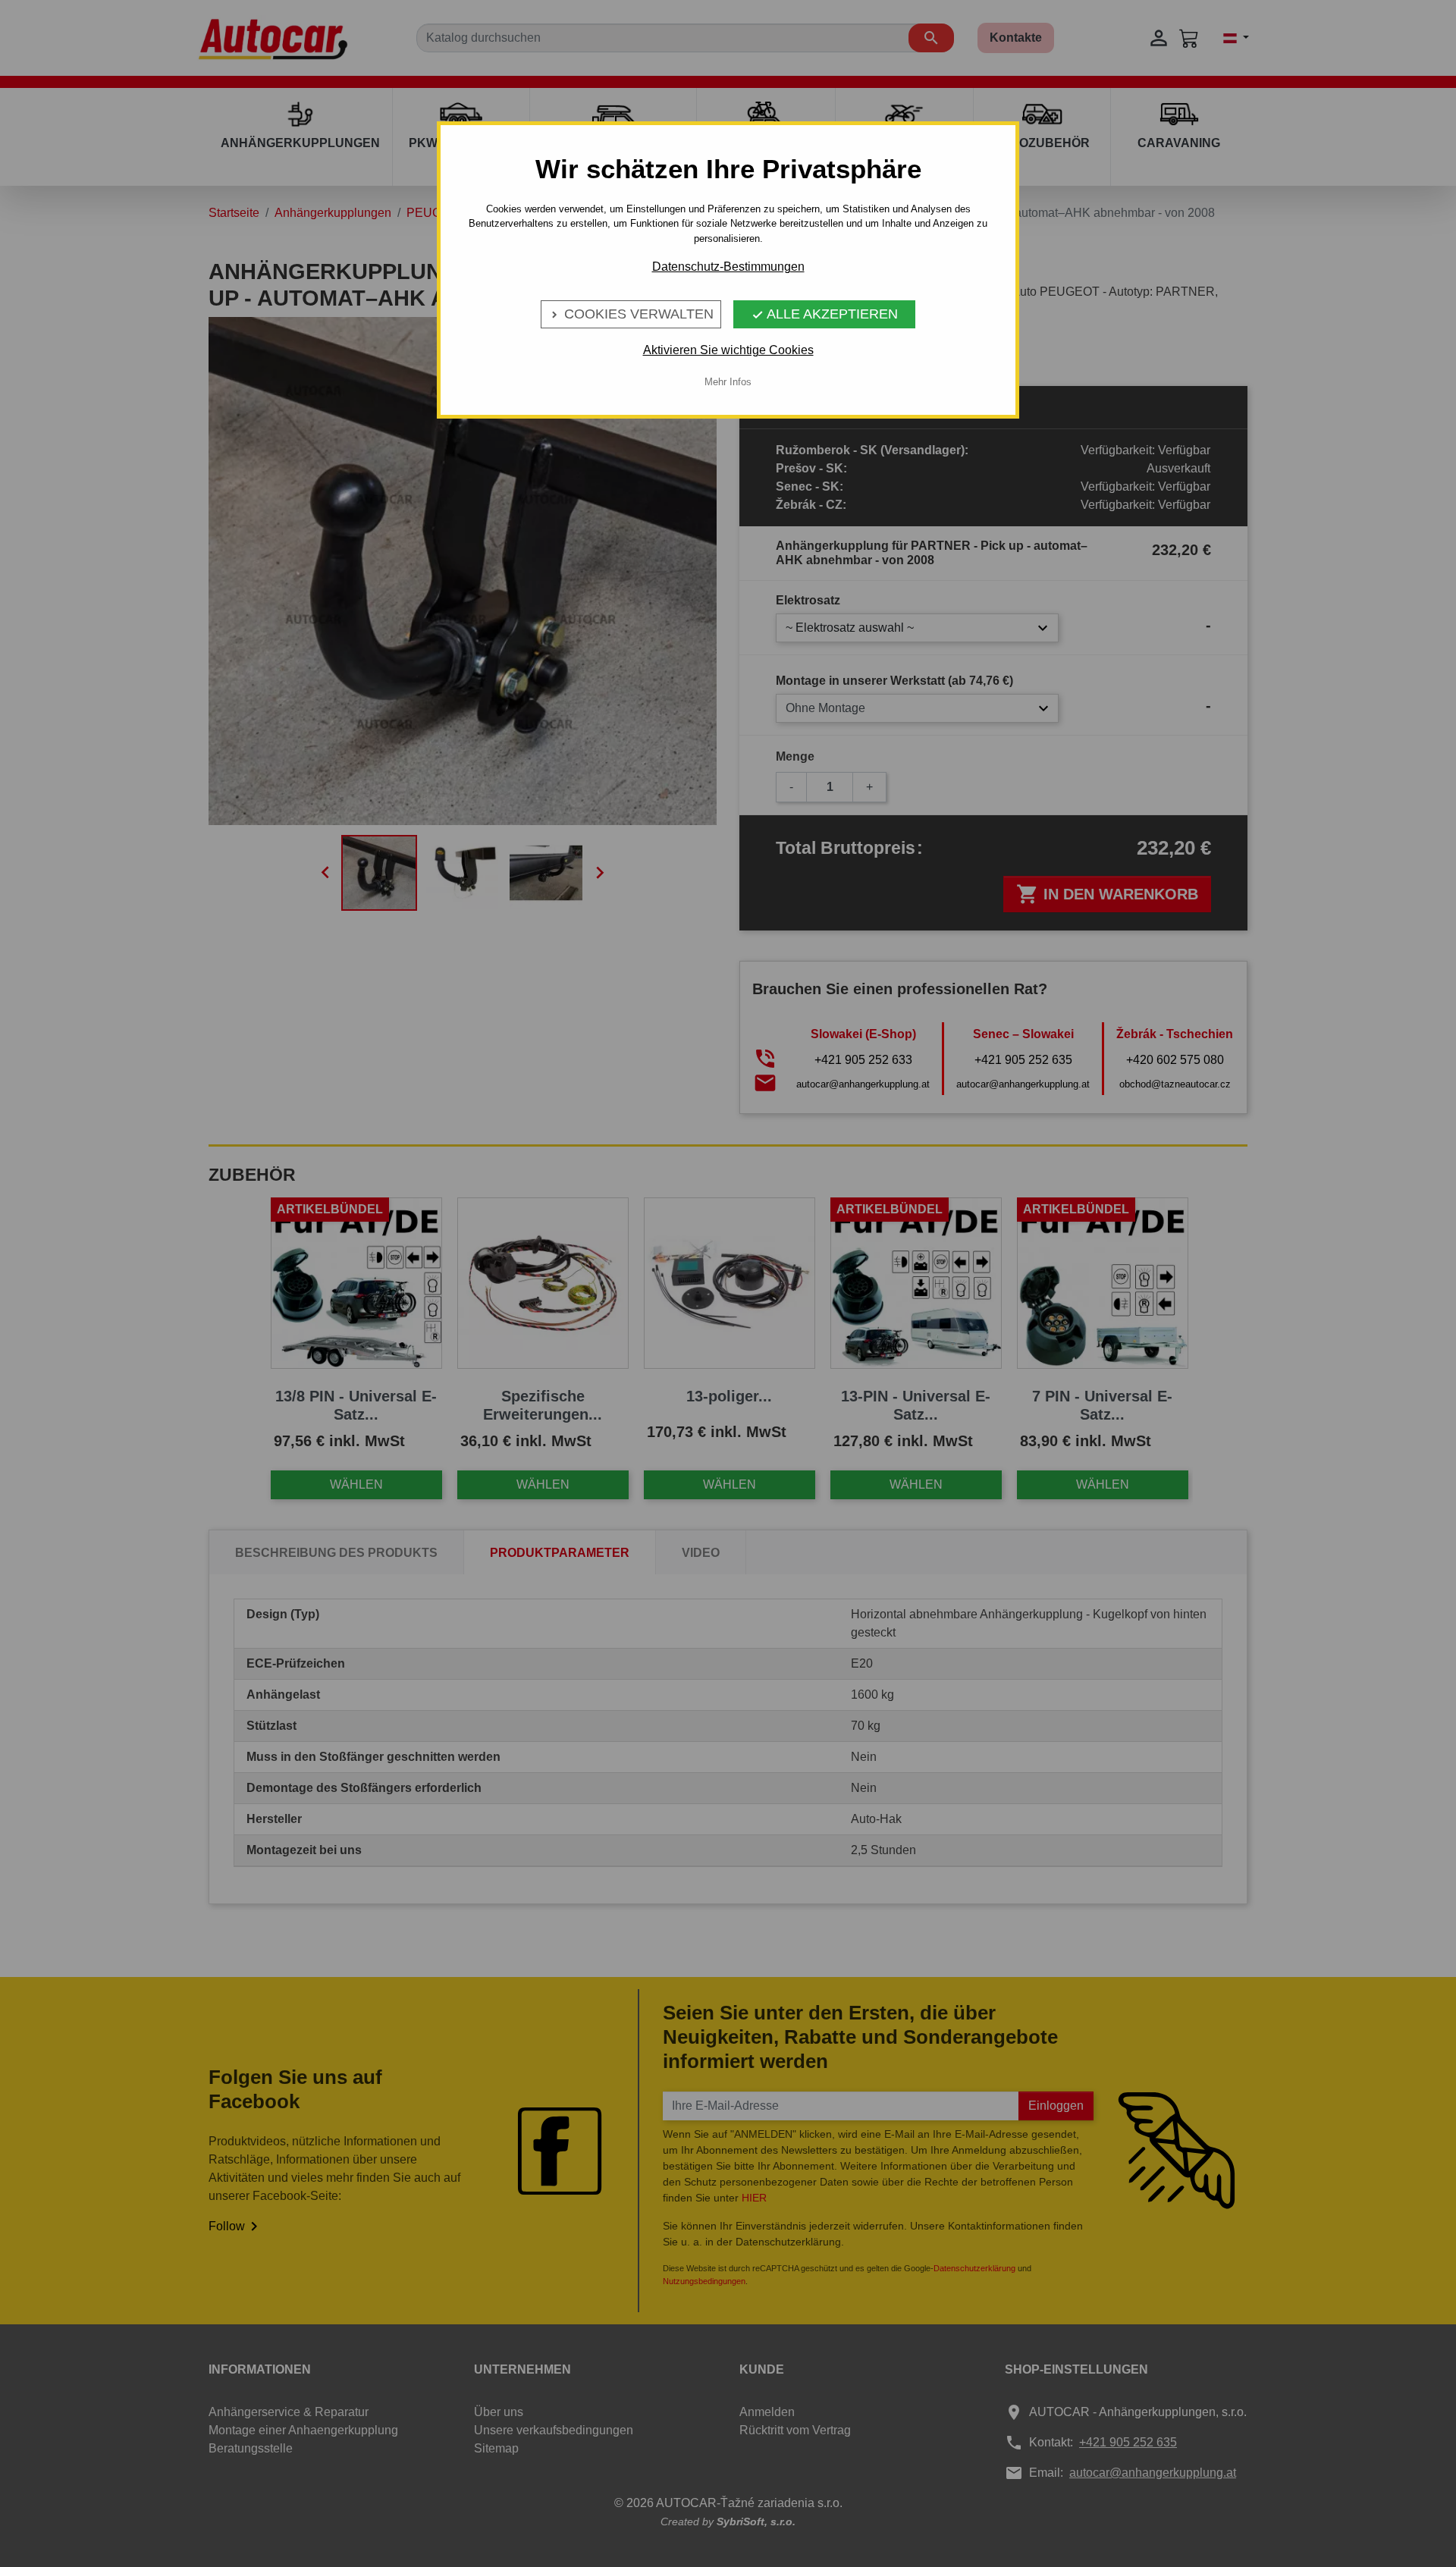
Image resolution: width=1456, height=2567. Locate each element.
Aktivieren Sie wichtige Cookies (728, 350)
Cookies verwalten (631, 314)
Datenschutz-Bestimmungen (728, 267)
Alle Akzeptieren (825, 314)
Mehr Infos (728, 382)
